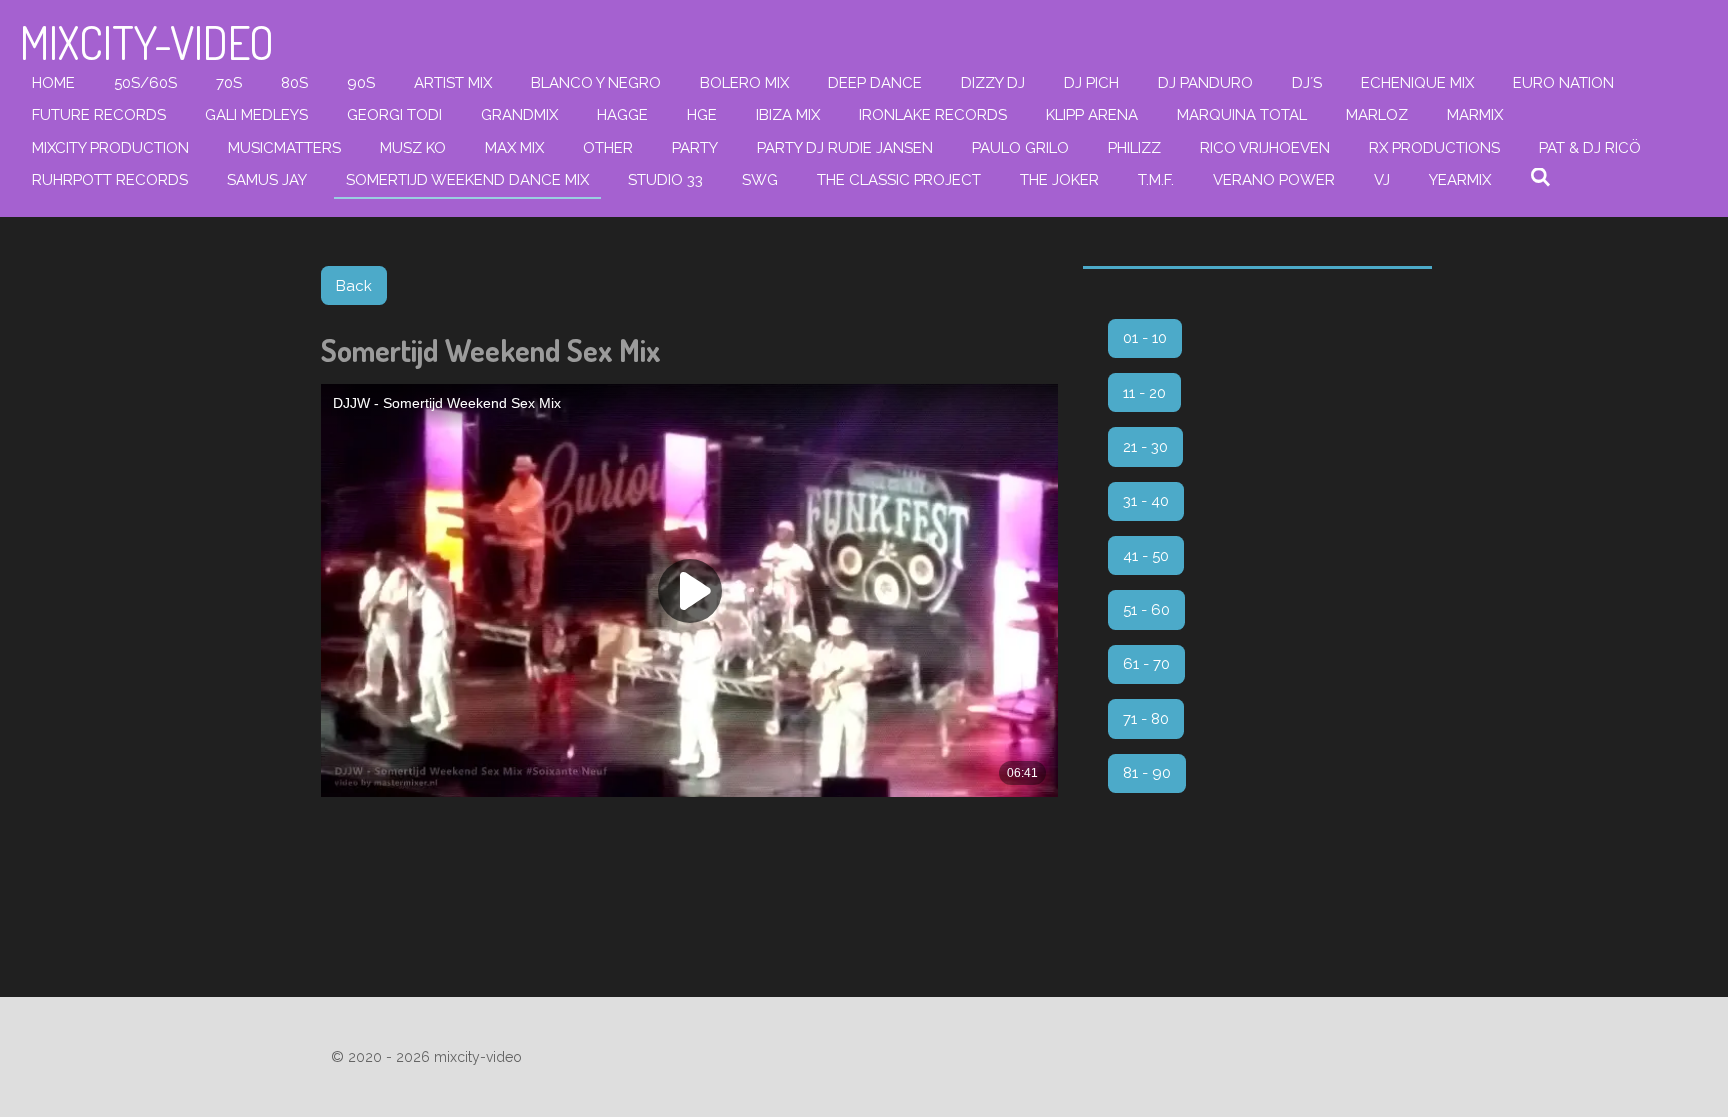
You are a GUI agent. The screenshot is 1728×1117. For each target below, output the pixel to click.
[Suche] (1540, 178)
